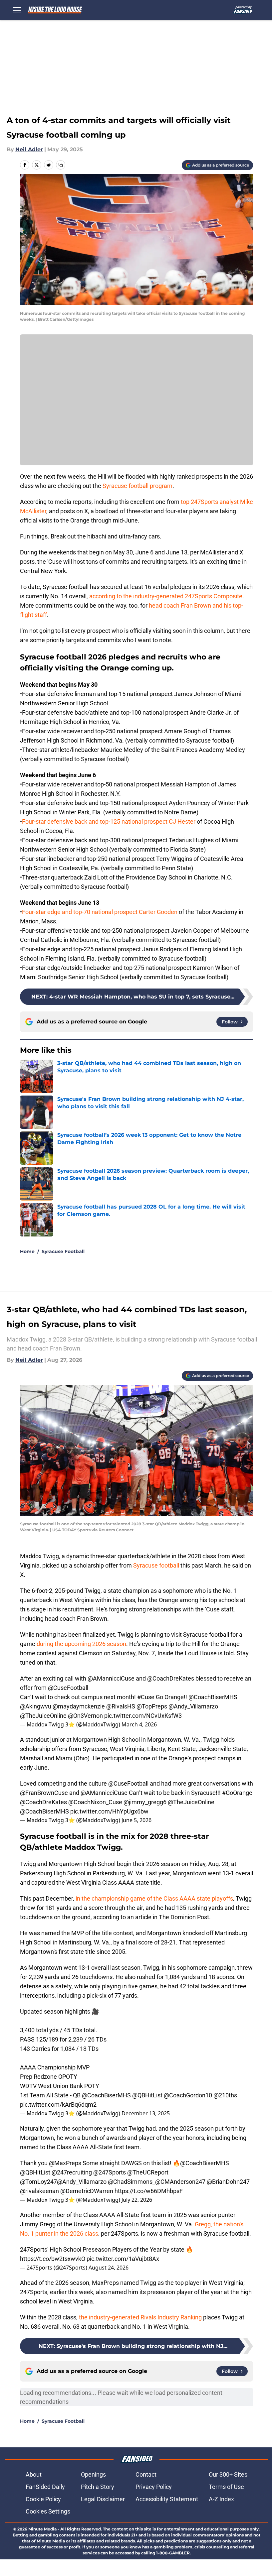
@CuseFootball (68, 1688)
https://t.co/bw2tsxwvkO (53, 2259)
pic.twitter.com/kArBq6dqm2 (58, 2105)
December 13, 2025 (146, 2113)
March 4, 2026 (139, 1724)
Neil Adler (29, 149)
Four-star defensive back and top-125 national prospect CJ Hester (109, 821)
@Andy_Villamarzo (193, 1706)
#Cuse (146, 1697)
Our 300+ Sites (228, 2474)
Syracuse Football (63, 1251)
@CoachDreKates (171, 1678)
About (34, 2474)
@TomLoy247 (38, 2182)
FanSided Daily (45, 2487)
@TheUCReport (148, 2172)
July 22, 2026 (137, 2200)
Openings (93, 2474)
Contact (146, 2474)
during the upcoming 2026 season (81, 1644)
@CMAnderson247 (180, 2182)
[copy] (61, 165)
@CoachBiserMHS (213, 1697)
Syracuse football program (137, 486)
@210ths (225, 2095)
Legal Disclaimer (103, 2499)
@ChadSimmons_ (132, 2182)
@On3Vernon (85, 1716)
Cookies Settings (48, 2511)
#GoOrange (237, 1793)
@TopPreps (152, 1706)
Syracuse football (156, 1565)
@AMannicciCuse (111, 1678)
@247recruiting (72, 2172)
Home (27, 1251)
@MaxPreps (65, 2163)
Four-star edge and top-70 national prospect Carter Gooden (100, 912)
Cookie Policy (43, 2499)
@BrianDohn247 (228, 2182)
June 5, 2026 (136, 1820)
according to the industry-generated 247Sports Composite (166, 596)
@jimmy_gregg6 (145, 1802)
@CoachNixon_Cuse (95, 1802)
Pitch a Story (98, 2487)
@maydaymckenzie (79, 1706)
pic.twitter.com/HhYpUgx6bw (109, 1811)
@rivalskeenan (39, 2191)
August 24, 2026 (109, 2268)
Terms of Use (226, 2487)
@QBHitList (147, 2095)
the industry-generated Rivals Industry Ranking (140, 2317)
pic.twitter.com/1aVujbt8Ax (123, 2259)
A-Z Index (221, 2499)
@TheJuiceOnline (43, 1716)
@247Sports (110, 2172)
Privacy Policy (154, 2487)
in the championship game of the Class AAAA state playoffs (154, 1898)
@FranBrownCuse (44, 1793)
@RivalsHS (121, 1706)
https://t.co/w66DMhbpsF (149, 2191)
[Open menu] (17, 10)
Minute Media (42, 2529)
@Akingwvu (36, 1706)
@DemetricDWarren (87, 2191)
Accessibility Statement (167, 2499)
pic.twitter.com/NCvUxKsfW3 (143, 1716)
